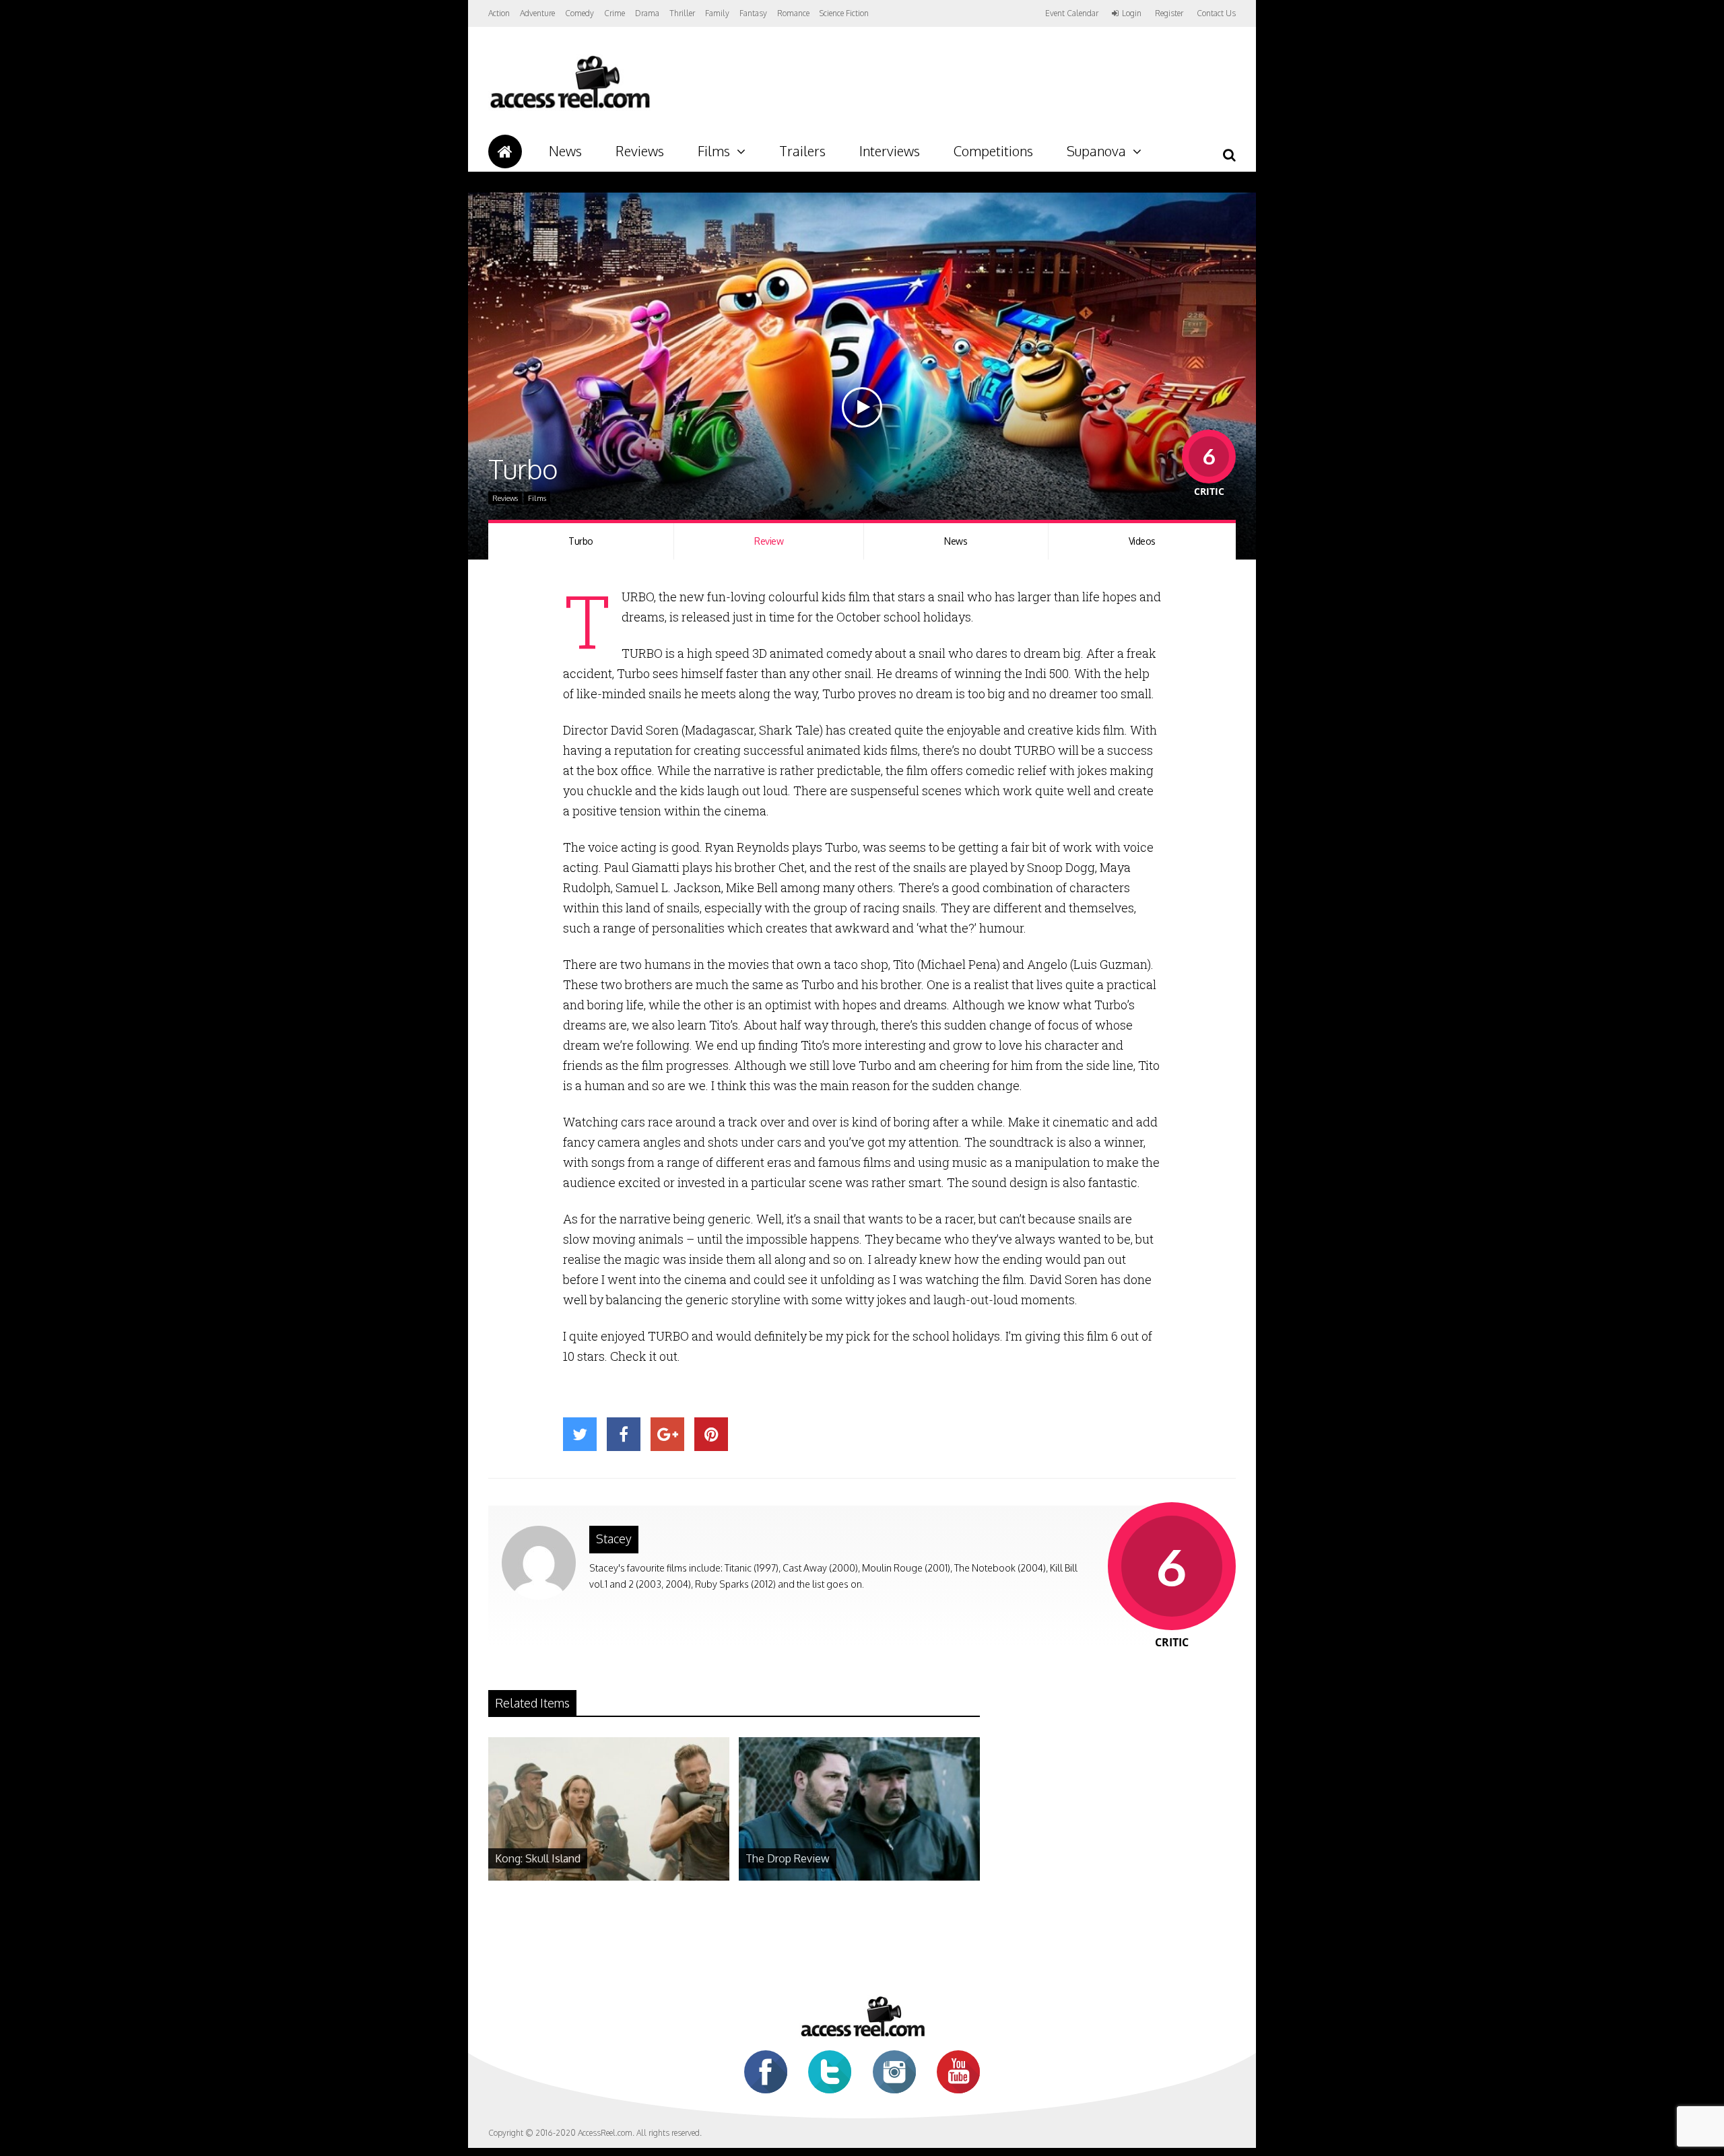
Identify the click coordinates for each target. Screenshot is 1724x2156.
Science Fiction (844, 13)
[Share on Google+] (667, 1434)
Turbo (581, 541)
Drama (647, 13)
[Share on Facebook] (624, 1434)
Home (505, 151)
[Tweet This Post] (580, 1434)
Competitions (993, 151)
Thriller (682, 13)
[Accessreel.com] (569, 108)
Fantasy (753, 13)
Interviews (890, 151)
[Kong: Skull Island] (609, 1877)
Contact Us (1216, 13)
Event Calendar (1072, 13)
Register (1169, 13)
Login (1132, 13)
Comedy (579, 13)
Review (769, 541)
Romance (793, 13)
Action (499, 13)
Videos (1142, 541)
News (565, 151)
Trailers (802, 151)
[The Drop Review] (859, 1877)
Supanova (1096, 151)
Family (717, 13)
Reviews (640, 151)
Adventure (537, 13)
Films (714, 151)
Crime (615, 13)
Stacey (614, 1539)
